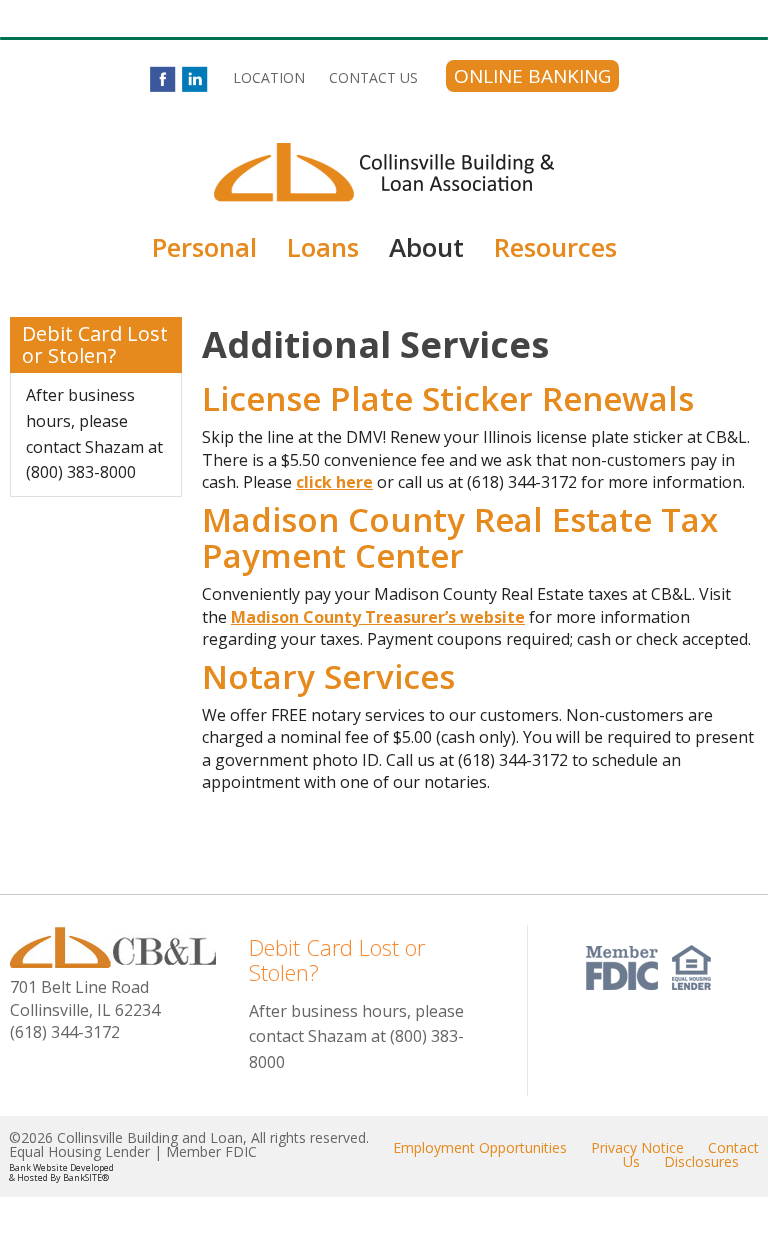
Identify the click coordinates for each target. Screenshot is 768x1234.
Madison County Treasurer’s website (378, 617)
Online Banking (532, 76)
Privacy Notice (637, 1147)
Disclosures (701, 1161)
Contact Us (373, 77)
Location (269, 77)
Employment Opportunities (480, 1147)
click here (334, 482)
